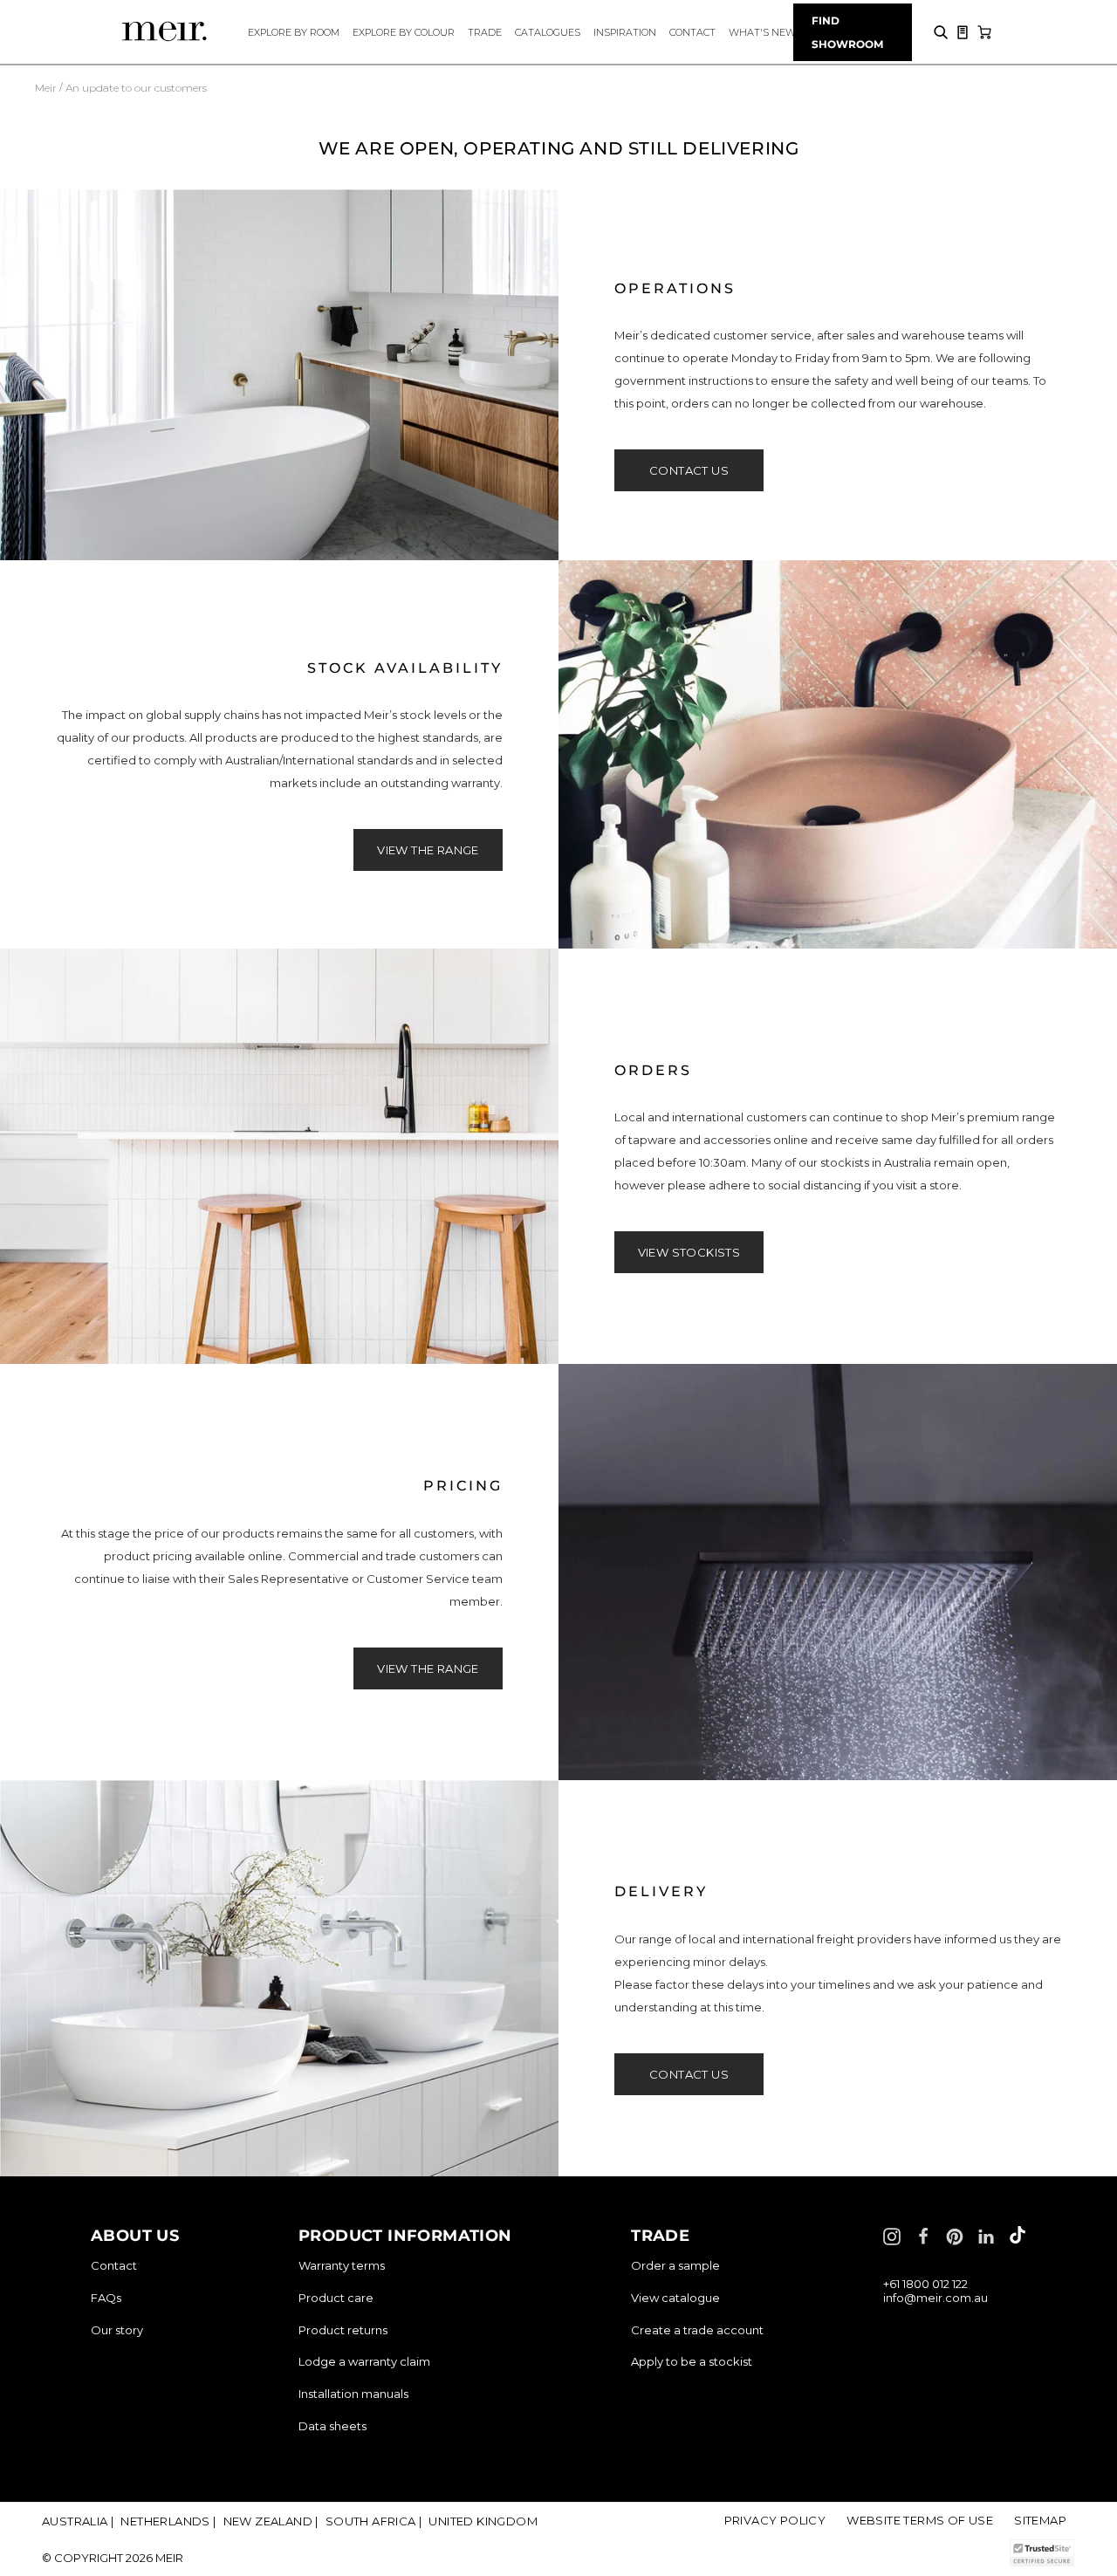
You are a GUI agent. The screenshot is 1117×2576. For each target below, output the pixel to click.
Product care (336, 2298)
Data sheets (332, 2426)
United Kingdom (483, 2521)
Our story (117, 2330)
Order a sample (675, 2265)
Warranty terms (342, 2265)
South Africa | (374, 2521)
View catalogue (675, 2298)
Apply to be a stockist (692, 2361)
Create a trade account (697, 2330)
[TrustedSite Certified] (1042, 2553)
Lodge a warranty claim (364, 2361)
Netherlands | (168, 2521)
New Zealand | (271, 2521)
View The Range (428, 850)
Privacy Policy (775, 2520)
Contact (114, 2265)
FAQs (106, 2298)
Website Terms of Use (920, 2520)
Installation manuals (353, 2394)
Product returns (343, 2330)
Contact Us (689, 470)
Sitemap (1040, 2520)
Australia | (78, 2521)
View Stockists (689, 1252)
